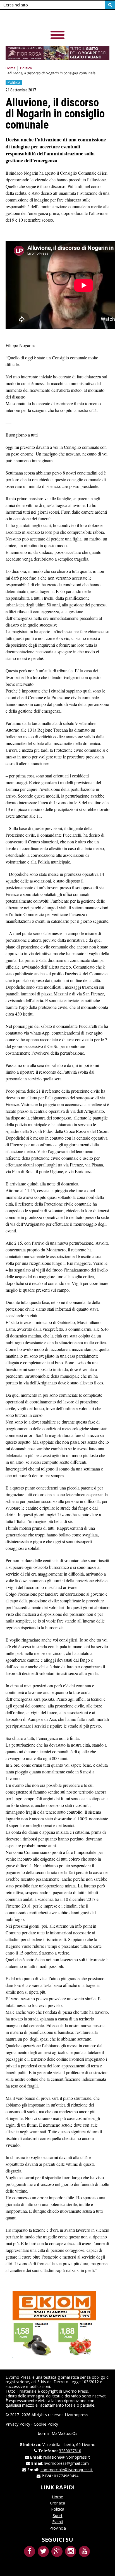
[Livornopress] (44, 19)
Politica (26, 68)
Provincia (58, 2528)
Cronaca (57, 2503)
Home (11, 68)
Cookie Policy (46, 2424)
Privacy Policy (18, 2424)
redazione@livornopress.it (67, 2457)
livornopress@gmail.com (67, 2463)
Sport (58, 2515)
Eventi (58, 2522)
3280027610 (70, 2451)
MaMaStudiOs (64, 2433)
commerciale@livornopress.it (67, 2470)
